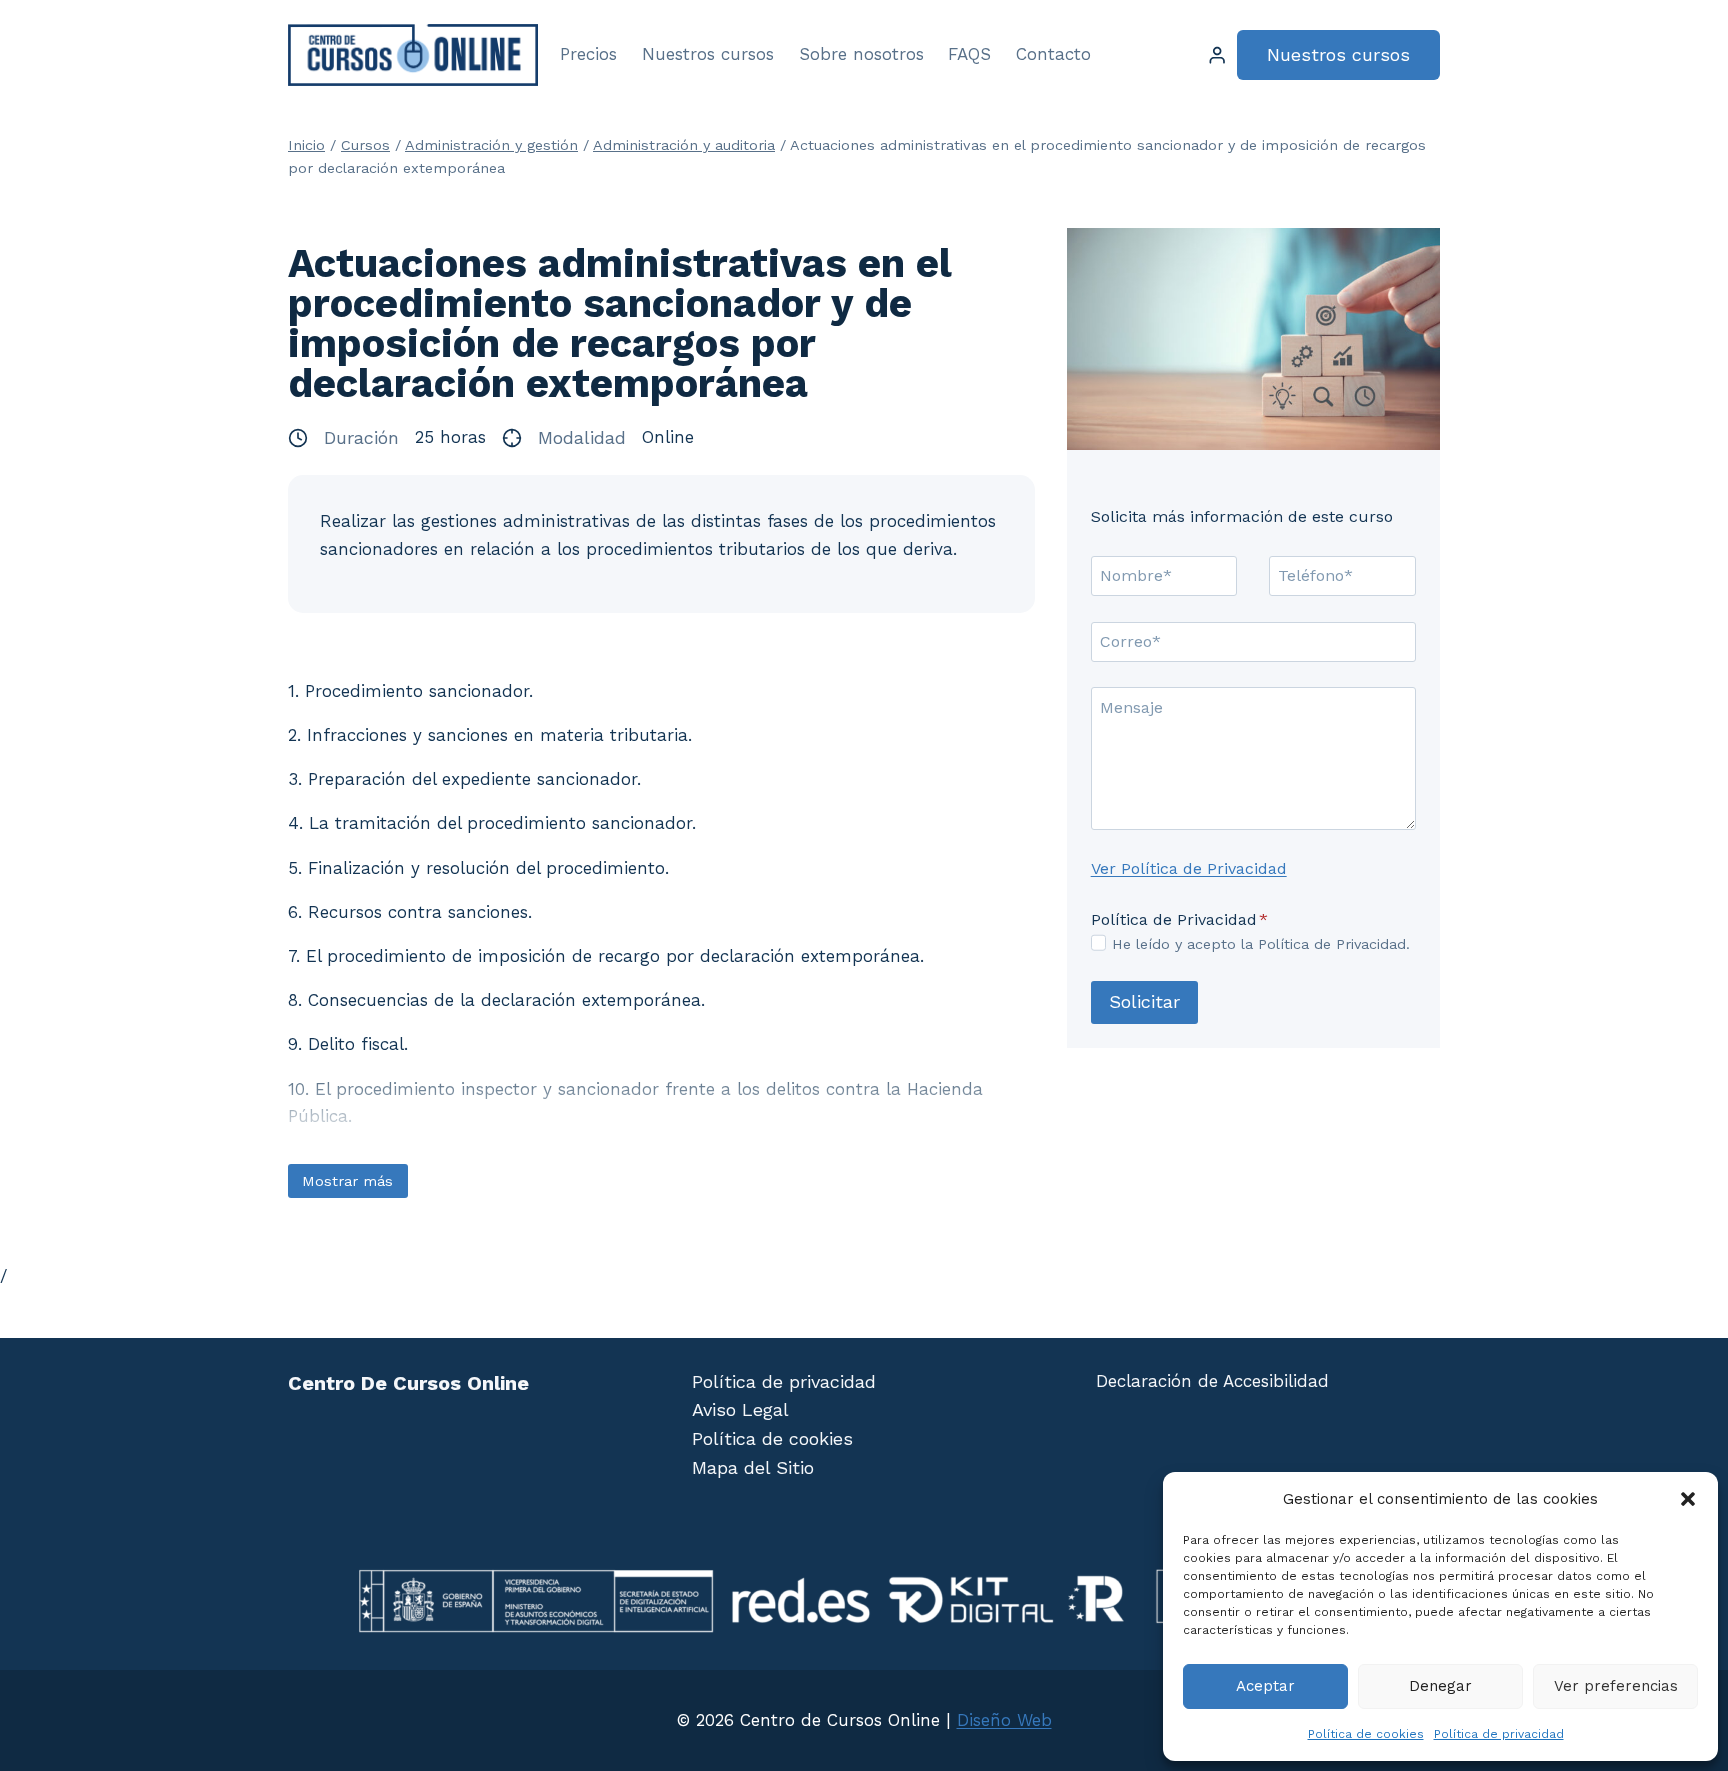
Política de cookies (1366, 1734)
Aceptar (1265, 1686)
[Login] (1217, 55)
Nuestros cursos (708, 54)
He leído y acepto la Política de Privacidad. (1261, 943)
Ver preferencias (1616, 1686)
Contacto (1053, 54)
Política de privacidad (1499, 1734)
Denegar (1440, 1686)
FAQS (969, 54)
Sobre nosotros (861, 54)
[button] (1688, 1499)
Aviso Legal (740, 1409)
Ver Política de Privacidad (1189, 868)
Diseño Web (1004, 1720)
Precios (588, 54)
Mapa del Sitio (753, 1467)
